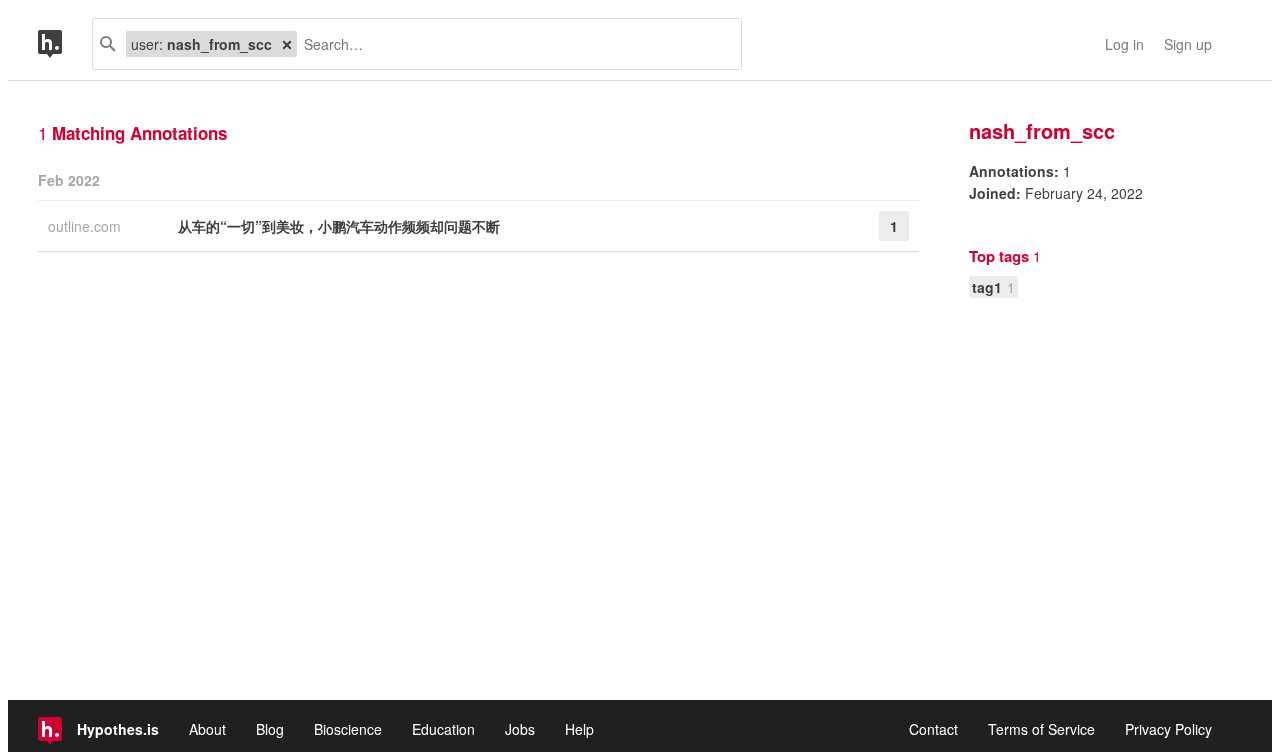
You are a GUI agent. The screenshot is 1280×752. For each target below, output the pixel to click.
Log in (1124, 44)
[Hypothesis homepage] (65, 44)
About (207, 729)
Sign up (1188, 44)
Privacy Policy (1168, 729)
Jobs (520, 729)
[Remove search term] (287, 44)
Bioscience (348, 729)
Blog (270, 729)
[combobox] (511, 44)
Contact (933, 729)
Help (579, 729)
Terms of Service (1041, 729)
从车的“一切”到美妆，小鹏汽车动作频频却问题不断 (339, 226)
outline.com (86, 226)
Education (443, 729)
